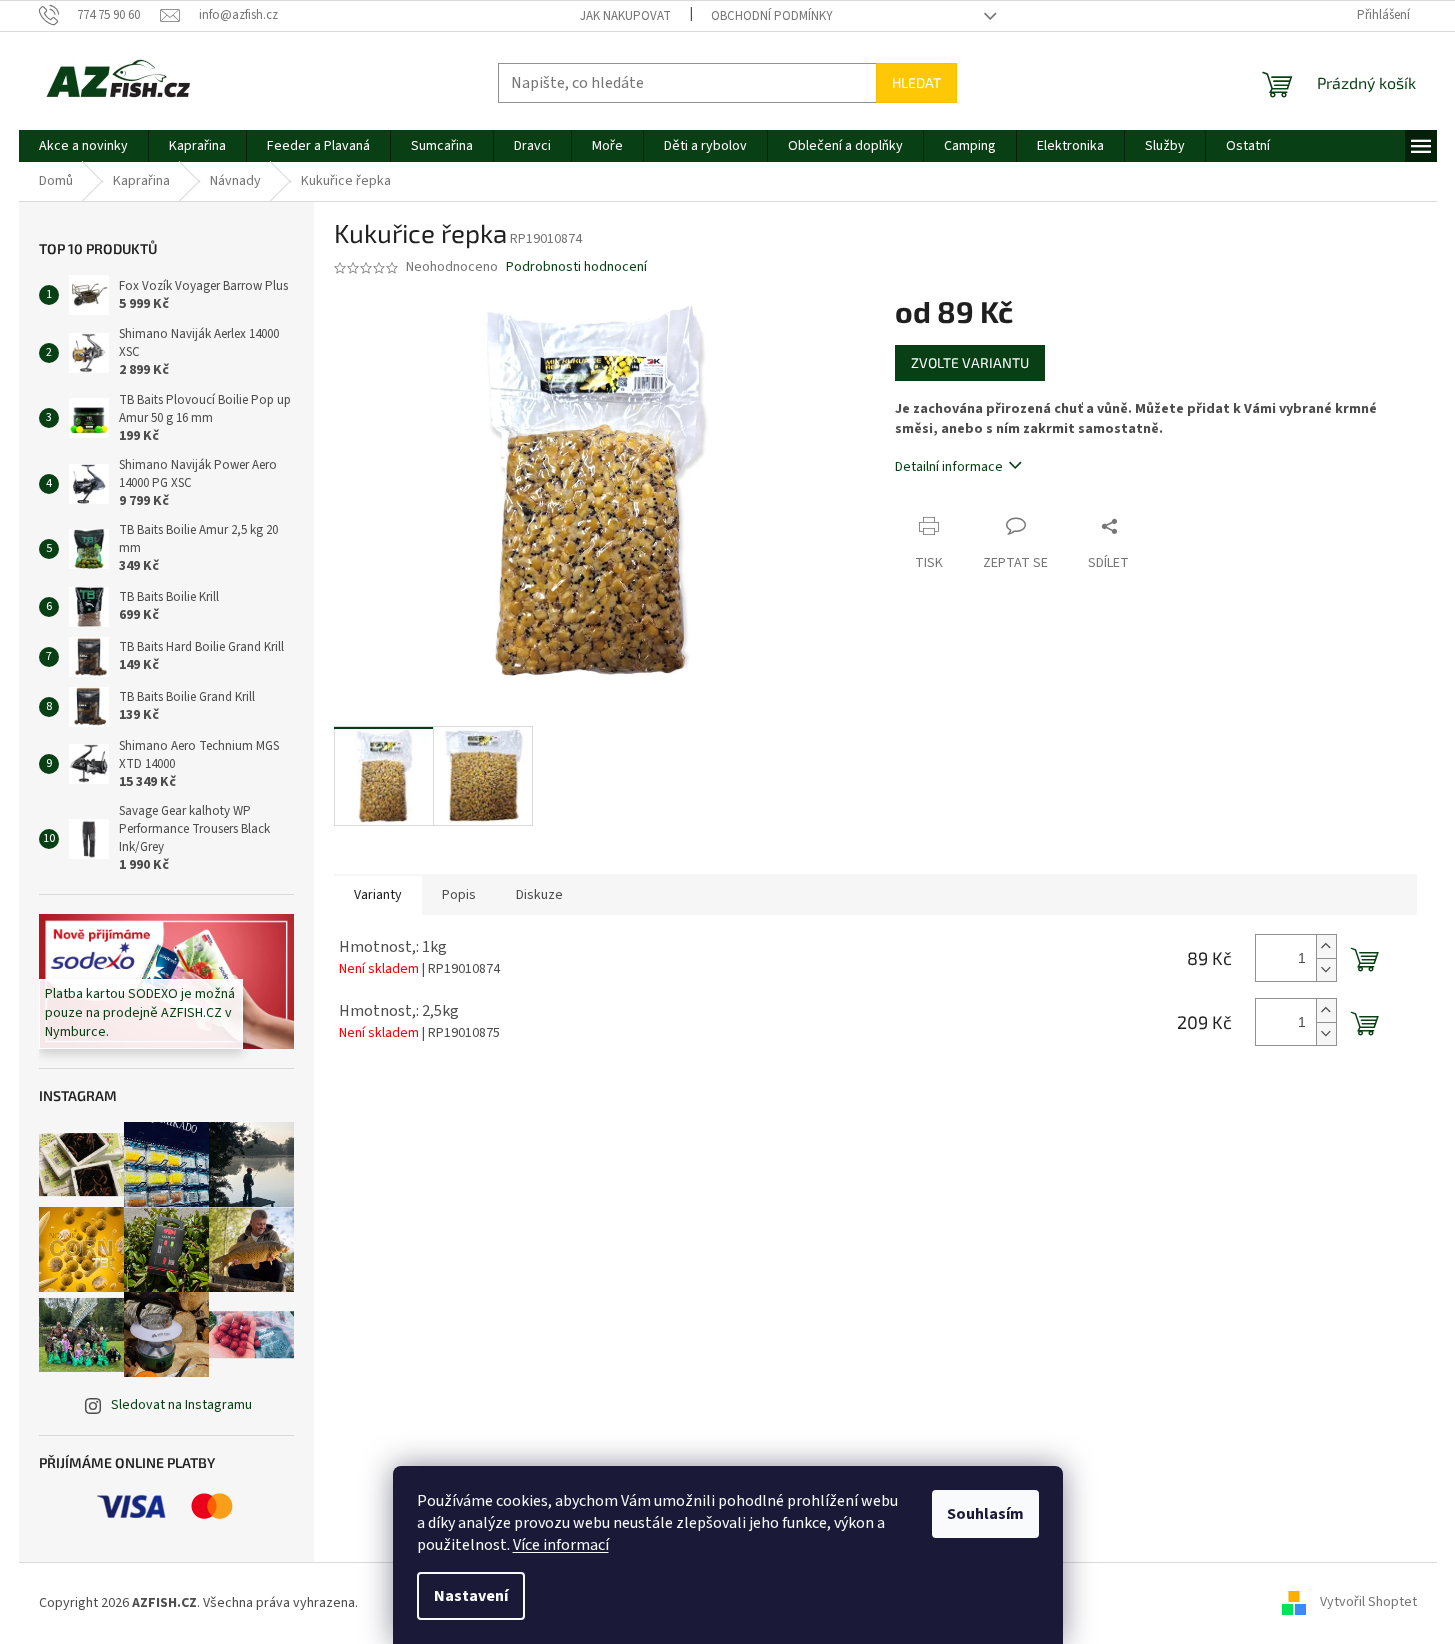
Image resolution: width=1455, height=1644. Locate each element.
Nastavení (471, 1596)
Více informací (561, 1545)
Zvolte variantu (970, 362)
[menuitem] (83, 146)
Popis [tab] (459, 895)
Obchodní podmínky (772, 16)
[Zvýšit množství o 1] (1326, 946)
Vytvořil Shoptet (1368, 1603)
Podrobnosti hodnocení (576, 267)
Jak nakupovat (625, 16)
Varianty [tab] (378, 895)
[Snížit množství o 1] (1326, 969)
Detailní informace (949, 467)
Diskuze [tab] (539, 895)
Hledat (916, 82)
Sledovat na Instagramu (181, 1405)
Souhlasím (985, 1514)
